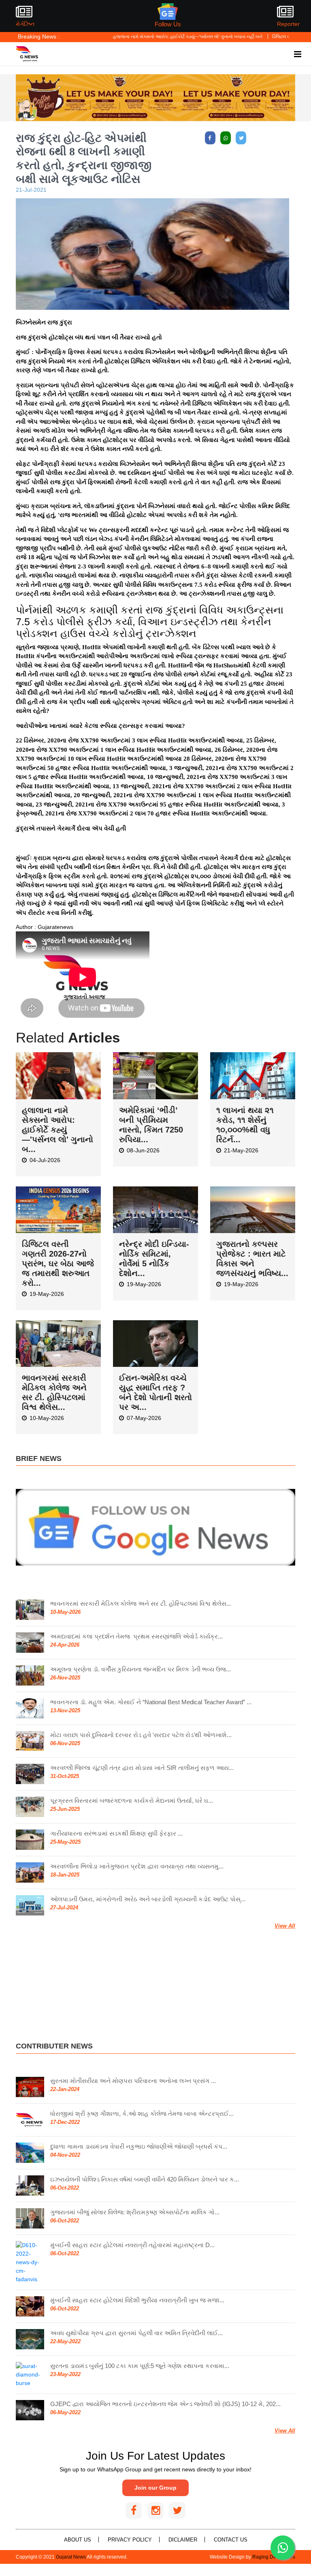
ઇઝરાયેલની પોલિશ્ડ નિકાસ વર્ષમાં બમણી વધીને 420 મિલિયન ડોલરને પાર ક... (145, 2178)
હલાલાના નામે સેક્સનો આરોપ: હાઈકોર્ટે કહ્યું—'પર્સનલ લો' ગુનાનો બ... (58, 1128)
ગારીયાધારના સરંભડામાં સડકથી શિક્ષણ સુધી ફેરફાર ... (116, 1833)
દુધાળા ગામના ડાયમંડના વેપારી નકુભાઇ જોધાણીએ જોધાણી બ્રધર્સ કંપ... (139, 2145)
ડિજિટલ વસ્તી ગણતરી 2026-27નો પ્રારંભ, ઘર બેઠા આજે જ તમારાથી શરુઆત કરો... (58, 1262)
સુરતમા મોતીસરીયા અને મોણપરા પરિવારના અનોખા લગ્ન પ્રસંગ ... (133, 2079)
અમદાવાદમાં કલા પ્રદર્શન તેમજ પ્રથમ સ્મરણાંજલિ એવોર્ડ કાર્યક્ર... (136, 1635)
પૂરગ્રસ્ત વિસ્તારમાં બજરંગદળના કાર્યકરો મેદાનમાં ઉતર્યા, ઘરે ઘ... (132, 1800)
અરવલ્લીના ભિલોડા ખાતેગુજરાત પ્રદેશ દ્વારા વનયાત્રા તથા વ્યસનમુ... (137, 1865)
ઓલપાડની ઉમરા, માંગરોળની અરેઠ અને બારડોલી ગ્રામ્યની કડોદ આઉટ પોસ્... (148, 1898)
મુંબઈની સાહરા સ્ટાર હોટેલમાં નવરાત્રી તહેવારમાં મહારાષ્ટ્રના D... (132, 2244)
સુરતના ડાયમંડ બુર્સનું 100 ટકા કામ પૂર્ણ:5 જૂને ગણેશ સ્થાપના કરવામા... (140, 2365)
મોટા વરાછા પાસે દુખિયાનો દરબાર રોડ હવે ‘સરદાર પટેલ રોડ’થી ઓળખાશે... (141, 1734)
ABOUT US (78, 2539)
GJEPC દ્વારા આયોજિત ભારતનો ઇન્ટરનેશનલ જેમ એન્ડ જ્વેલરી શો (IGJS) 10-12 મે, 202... (165, 2403)
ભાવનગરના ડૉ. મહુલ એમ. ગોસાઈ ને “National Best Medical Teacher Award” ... (151, 1701)
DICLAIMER (183, 2539)
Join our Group (155, 2487)
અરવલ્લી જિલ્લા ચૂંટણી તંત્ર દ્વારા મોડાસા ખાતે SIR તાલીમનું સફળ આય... (142, 1767)
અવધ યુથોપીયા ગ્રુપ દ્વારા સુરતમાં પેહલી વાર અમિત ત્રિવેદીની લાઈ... (136, 2332)
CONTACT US (231, 2539)
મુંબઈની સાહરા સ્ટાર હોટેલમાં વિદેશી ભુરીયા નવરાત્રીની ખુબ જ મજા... (137, 2299)
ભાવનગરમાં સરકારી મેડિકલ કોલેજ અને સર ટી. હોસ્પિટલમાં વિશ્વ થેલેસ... (141, 1603)
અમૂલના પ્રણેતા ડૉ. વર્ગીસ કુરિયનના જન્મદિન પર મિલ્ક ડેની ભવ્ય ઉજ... (141, 1668)
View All (285, 1925)
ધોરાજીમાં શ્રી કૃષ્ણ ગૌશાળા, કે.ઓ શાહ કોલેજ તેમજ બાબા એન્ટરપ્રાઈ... (142, 2112)
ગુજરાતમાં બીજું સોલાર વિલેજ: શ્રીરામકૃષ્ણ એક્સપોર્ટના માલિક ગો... (135, 2211)
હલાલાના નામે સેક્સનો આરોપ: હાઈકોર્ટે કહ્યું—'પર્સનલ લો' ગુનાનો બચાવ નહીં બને (142, 36)
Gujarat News (71, 2556)
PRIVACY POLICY (130, 2539)
